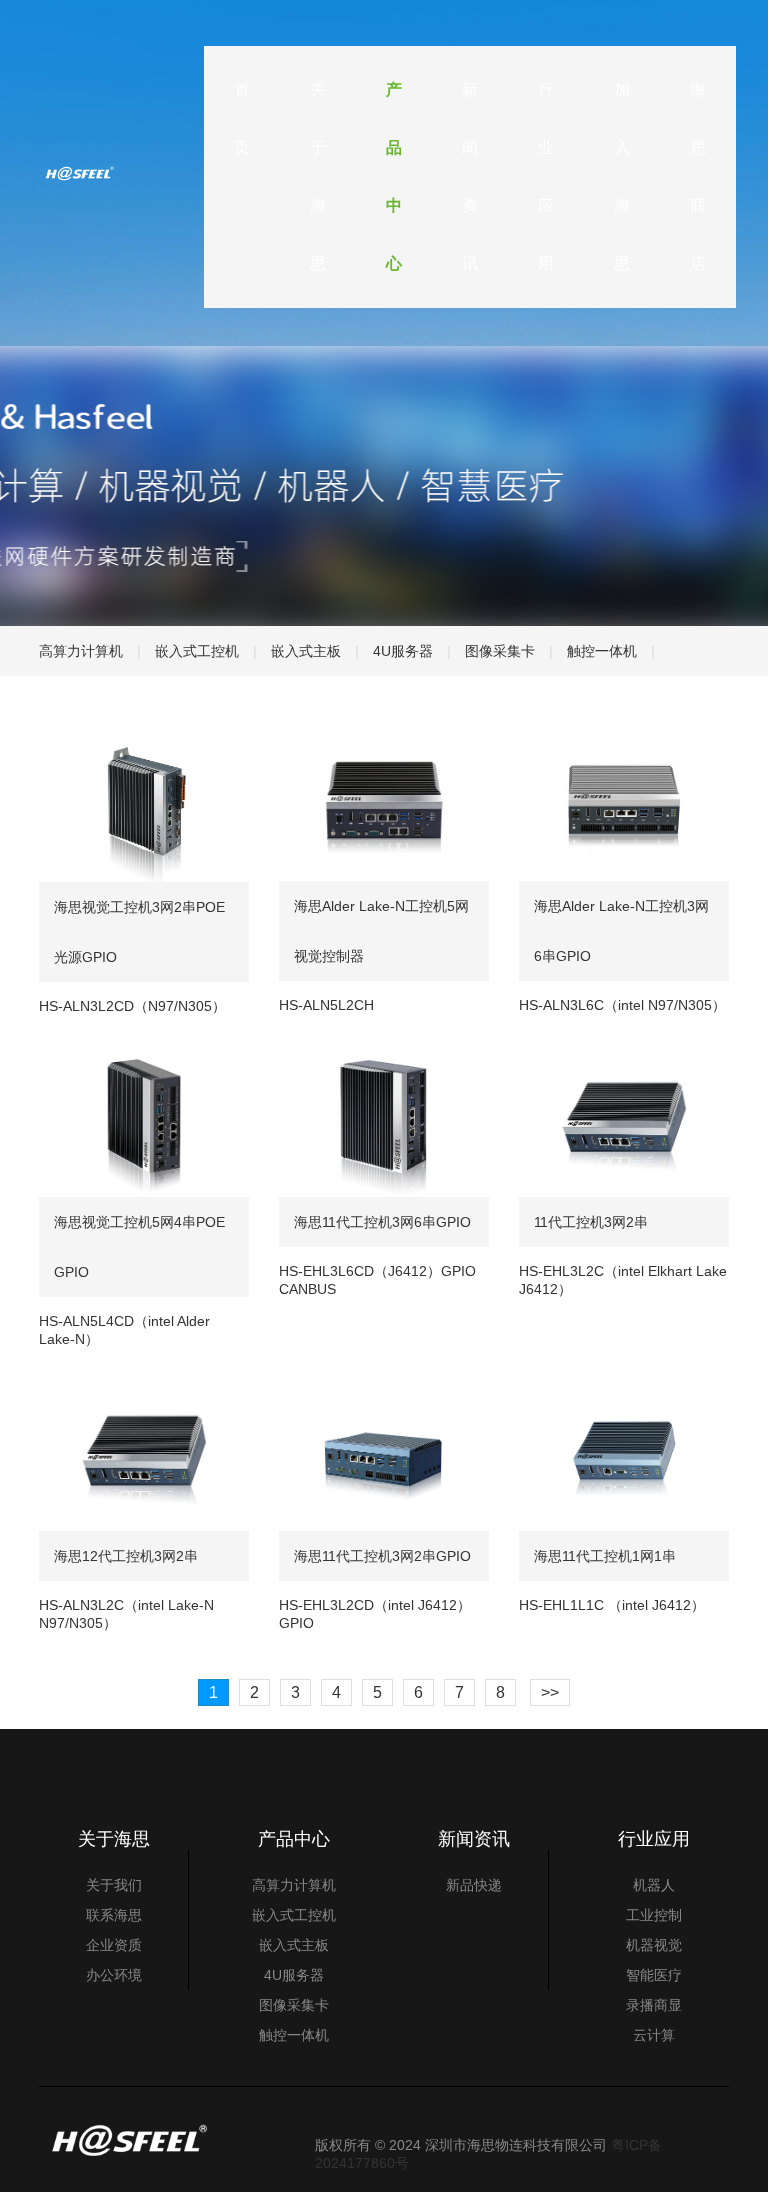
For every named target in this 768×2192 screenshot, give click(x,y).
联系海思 (114, 1915)
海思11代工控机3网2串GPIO (382, 1556)
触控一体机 (602, 651)
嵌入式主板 (306, 651)
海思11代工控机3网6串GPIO (382, 1222)
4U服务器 (403, 651)
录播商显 (654, 2005)
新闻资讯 (470, 176)
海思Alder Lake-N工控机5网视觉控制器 (381, 931)
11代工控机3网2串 (591, 1222)
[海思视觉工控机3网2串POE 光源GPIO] (144, 803)
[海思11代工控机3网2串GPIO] (384, 1452)
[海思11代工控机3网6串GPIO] (384, 1118)
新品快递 (474, 1885)
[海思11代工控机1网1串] (624, 1452)
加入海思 (622, 176)
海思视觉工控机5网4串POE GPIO (139, 1247)
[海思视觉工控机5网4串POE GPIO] (144, 1119)
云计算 (654, 2035)
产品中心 (394, 176)
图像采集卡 (500, 651)
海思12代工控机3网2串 (126, 1556)
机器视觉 (654, 1945)
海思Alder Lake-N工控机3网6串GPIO (621, 931)
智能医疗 (654, 1975)
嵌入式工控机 (197, 651)
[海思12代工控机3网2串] (144, 1452)
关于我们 (114, 1885)
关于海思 (318, 176)
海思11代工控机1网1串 (605, 1556)
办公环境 (114, 1975)
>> (550, 1692)
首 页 (242, 118)
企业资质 (114, 1945)
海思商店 (698, 176)
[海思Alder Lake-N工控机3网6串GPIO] (624, 802)
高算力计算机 (81, 651)
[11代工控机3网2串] (624, 1119)
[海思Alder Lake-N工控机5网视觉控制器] (384, 802)
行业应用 (546, 176)
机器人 (654, 1885)
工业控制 (654, 1915)
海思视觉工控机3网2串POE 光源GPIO (139, 932)
